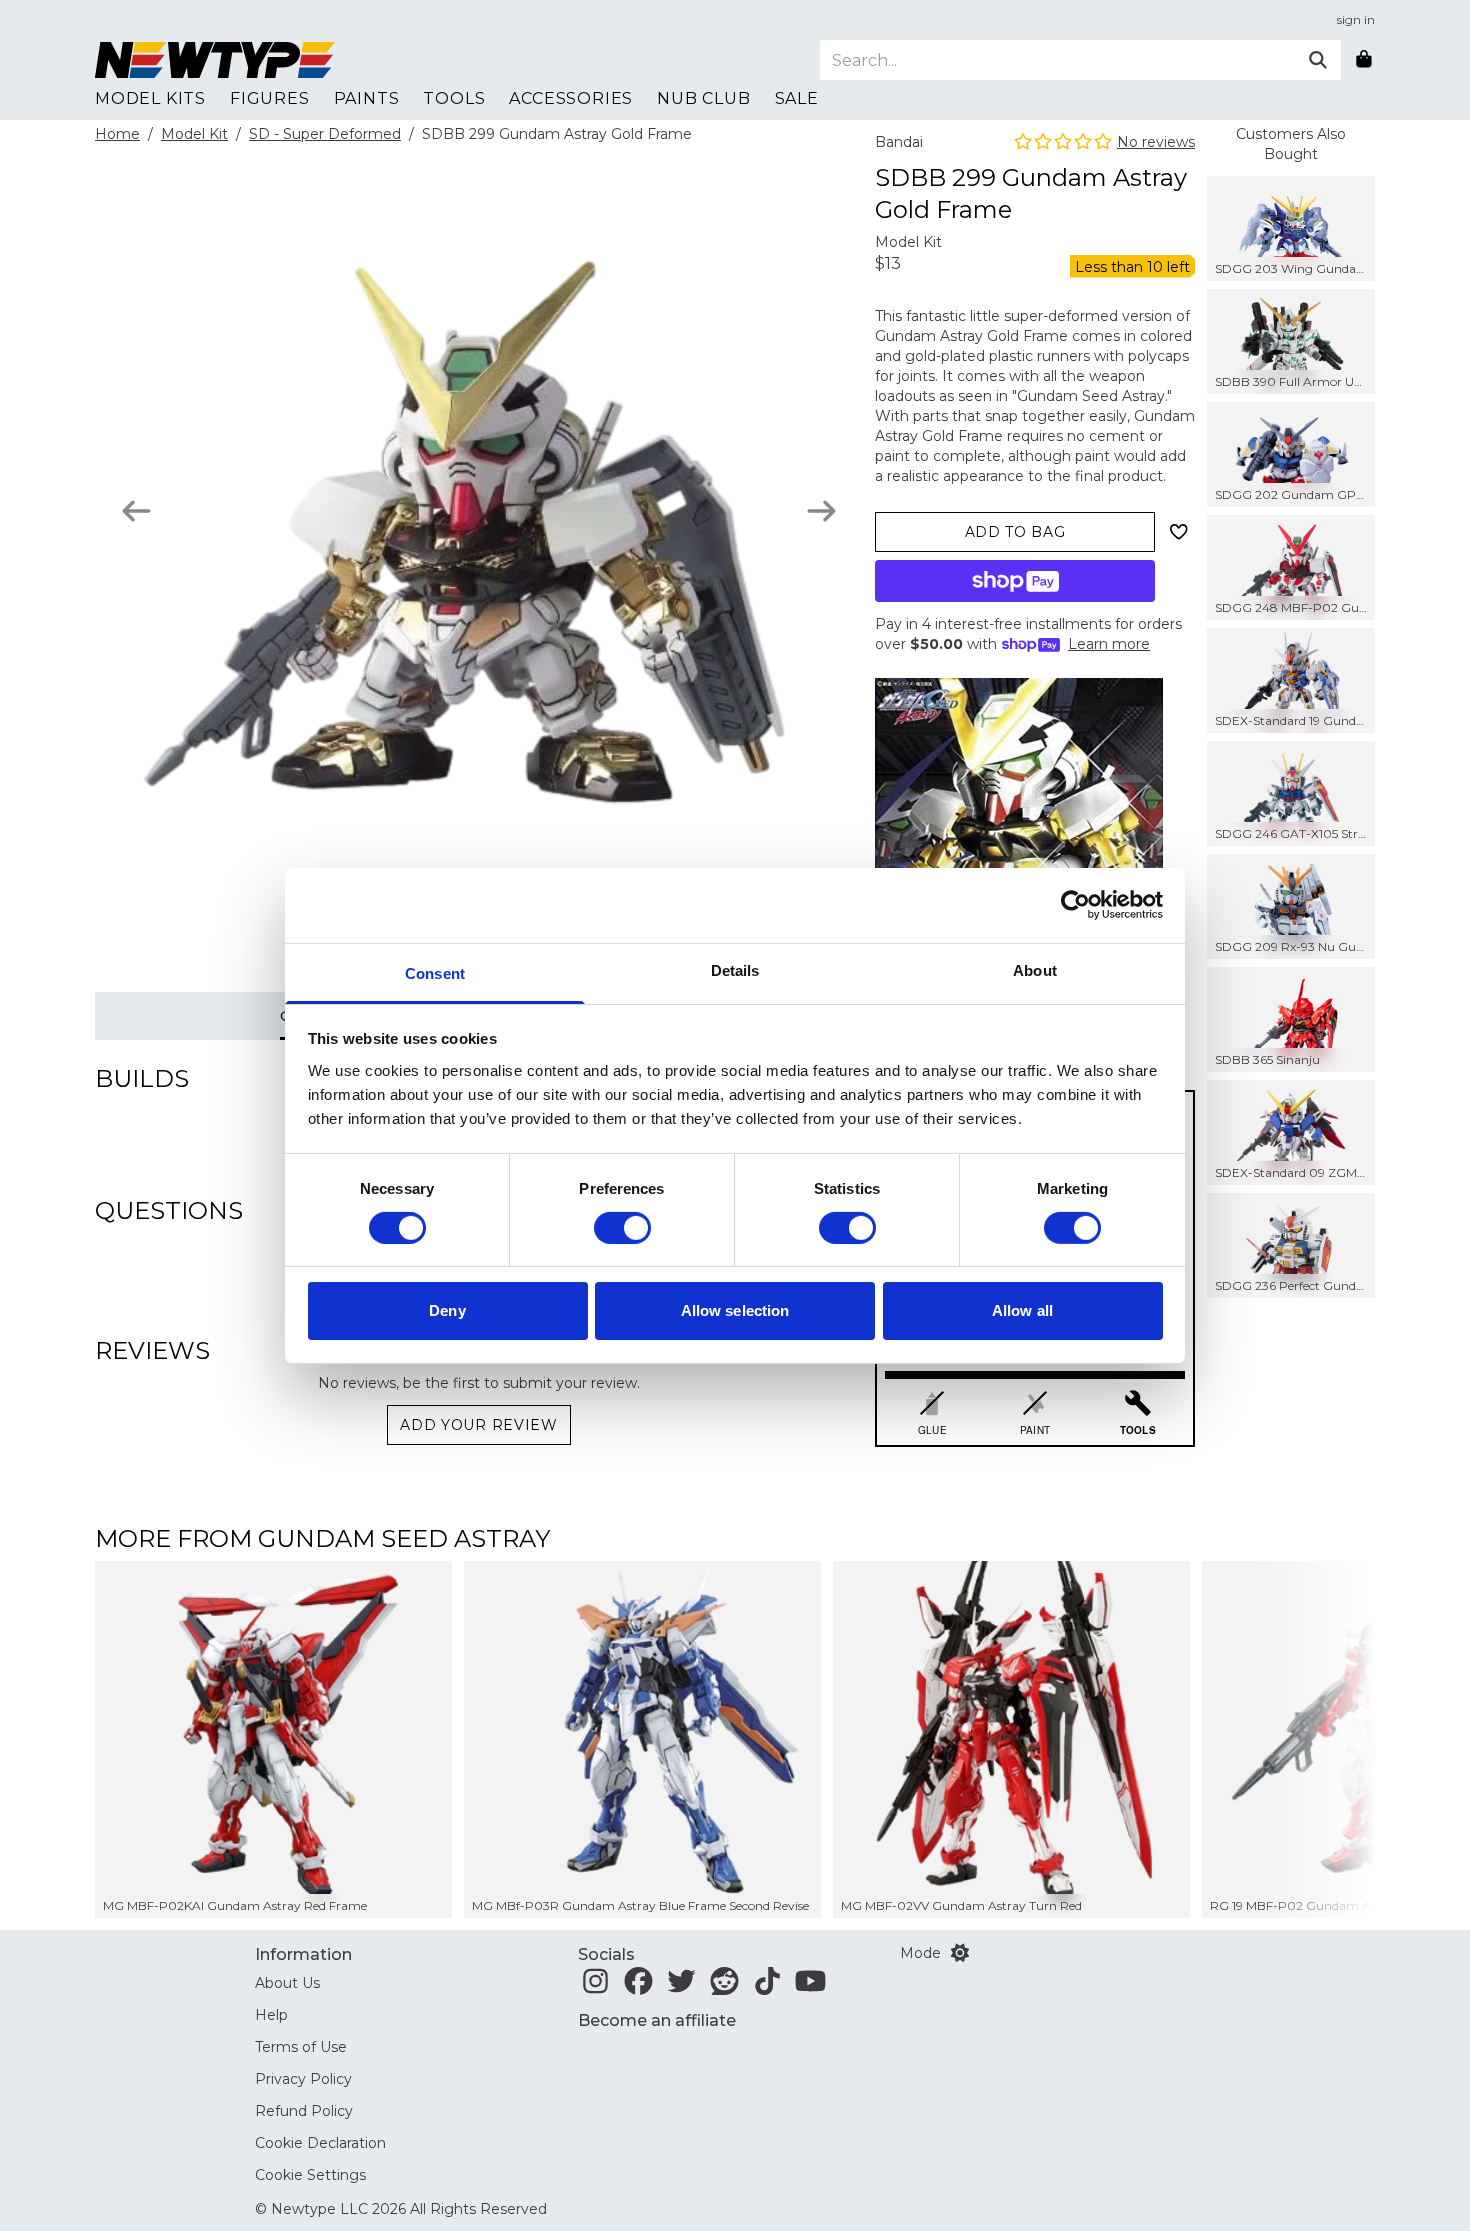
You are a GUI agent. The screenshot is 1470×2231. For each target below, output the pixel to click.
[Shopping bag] (1364, 60)
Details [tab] (735, 969)
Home (117, 134)
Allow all (1022, 1310)
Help (271, 2015)
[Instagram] (595, 1987)
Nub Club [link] (703, 98)
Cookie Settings (310, 2175)
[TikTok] (767, 1987)
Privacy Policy (303, 2079)
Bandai (899, 142)
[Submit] (1318, 60)
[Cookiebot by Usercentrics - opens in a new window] (1075, 905)
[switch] (622, 1228)
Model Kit (194, 134)
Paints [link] (367, 98)
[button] (1316, 1739)
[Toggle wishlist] (1179, 532)
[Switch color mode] (960, 1953)
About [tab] (1035, 969)
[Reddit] (724, 1987)
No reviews (1156, 142)
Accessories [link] (571, 98)
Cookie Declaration (320, 2143)
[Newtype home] (215, 60)
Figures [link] (270, 98)
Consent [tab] (435, 972)
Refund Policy (304, 2111)
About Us (287, 1983)
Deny (447, 1310)
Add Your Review (479, 1425)
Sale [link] (797, 98)
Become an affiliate (657, 2020)
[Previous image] (136, 511)
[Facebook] (638, 1987)
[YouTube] (810, 1987)
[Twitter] (681, 1987)
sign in (1356, 19)
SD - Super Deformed (325, 134)
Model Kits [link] (150, 98)
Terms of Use (301, 2047)
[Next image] (821, 511)
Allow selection (735, 1310)
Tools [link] (454, 98)
